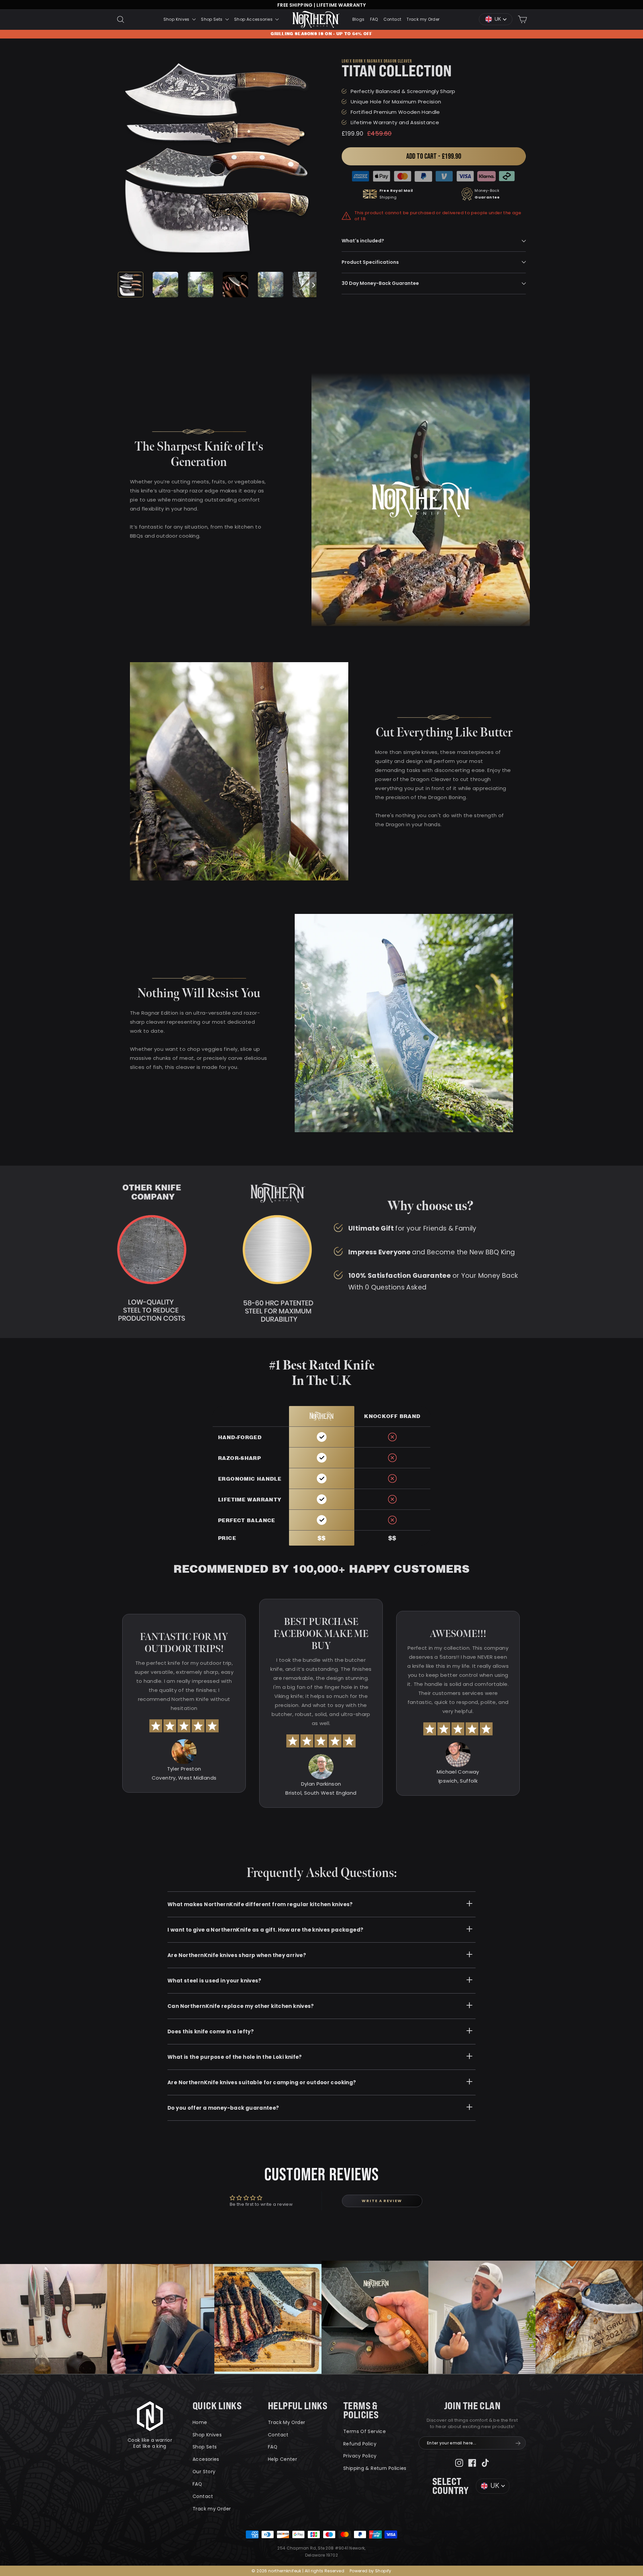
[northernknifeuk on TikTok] (485, 2462)
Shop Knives (177, 19)
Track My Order (287, 2422)
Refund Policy (360, 2444)
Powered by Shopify (371, 2571)
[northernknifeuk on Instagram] (459, 2462)
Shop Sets (212, 19)
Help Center (282, 2459)
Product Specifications (370, 262)
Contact (392, 19)
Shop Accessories (254, 19)
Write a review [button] (382, 2201)
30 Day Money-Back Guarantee (380, 283)
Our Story (204, 2472)
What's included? (363, 241)
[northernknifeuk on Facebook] (472, 2462)
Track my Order (423, 19)
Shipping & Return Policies (375, 2468)
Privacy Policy (360, 2456)
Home (200, 2422)
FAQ (374, 19)
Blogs (359, 19)
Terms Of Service (365, 2431)
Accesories (206, 2459)
